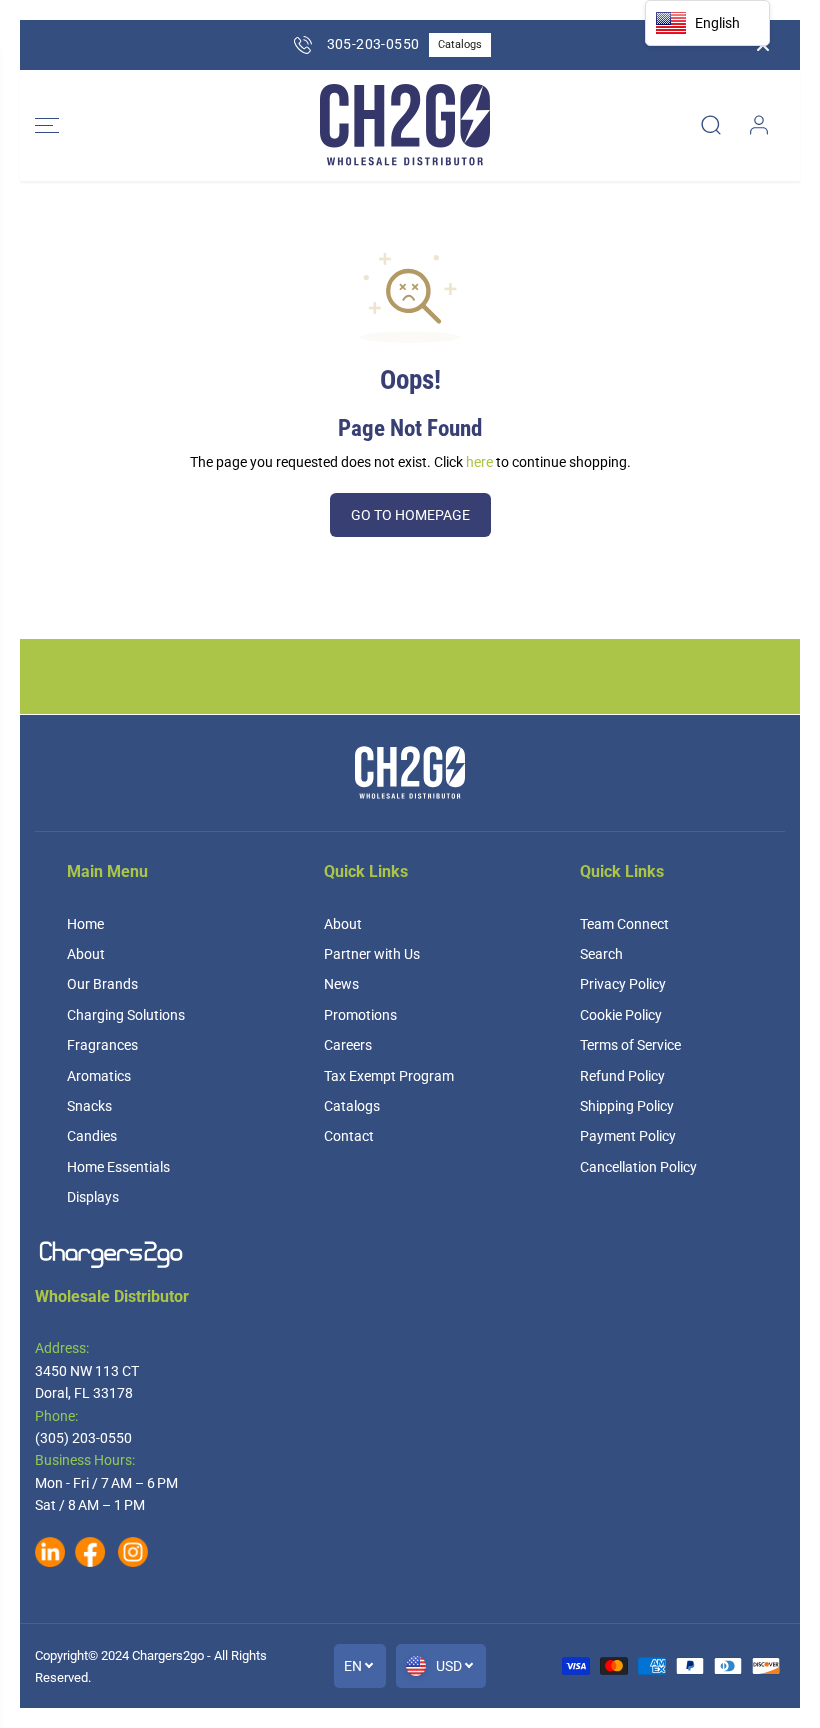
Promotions (360, 1015)
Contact (349, 1136)
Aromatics (99, 1076)
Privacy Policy (623, 984)
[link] (410, 1254)
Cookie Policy (621, 1015)
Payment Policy (628, 1136)
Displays (93, 1197)
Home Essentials (118, 1167)
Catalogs (460, 44)
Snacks (89, 1106)
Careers (348, 1045)
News (341, 984)
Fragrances (102, 1045)
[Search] (711, 125)
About (86, 954)
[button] (47, 125)
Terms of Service (630, 1045)
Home (85, 924)
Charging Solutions (126, 1015)
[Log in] (759, 125)
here (479, 462)
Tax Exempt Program (389, 1076)
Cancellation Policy (638, 1167)
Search (601, 954)
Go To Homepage (410, 515)
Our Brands (102, 984)
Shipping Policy (627, 1106)
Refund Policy (622, 1076)
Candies (92, 1136)
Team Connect (624, 924)
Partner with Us (372, 954)
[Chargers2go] (405, 125)
